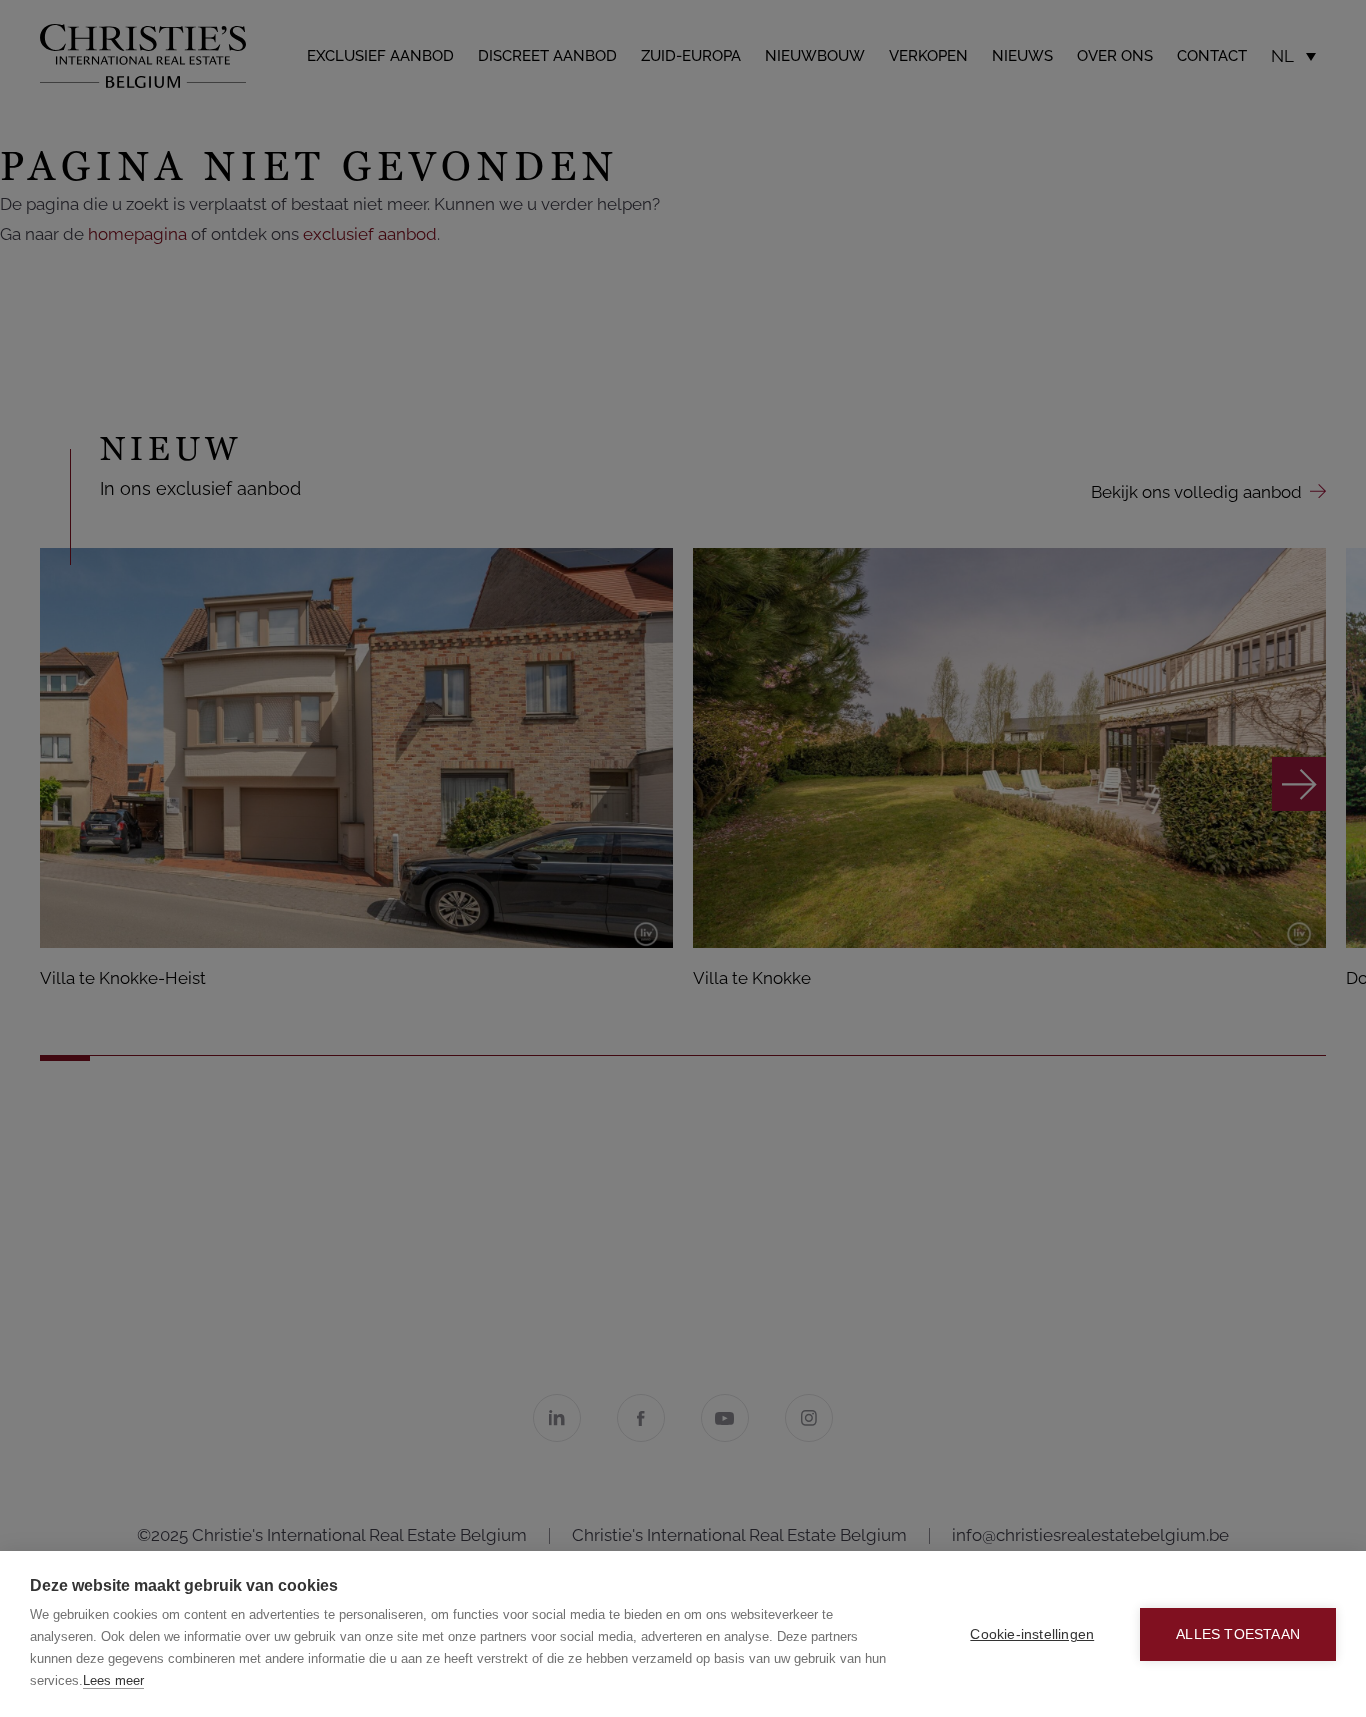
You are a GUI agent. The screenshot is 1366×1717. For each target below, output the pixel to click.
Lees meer (113, 1680)
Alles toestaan (1238, 1634)
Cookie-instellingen (1032, 1634)
